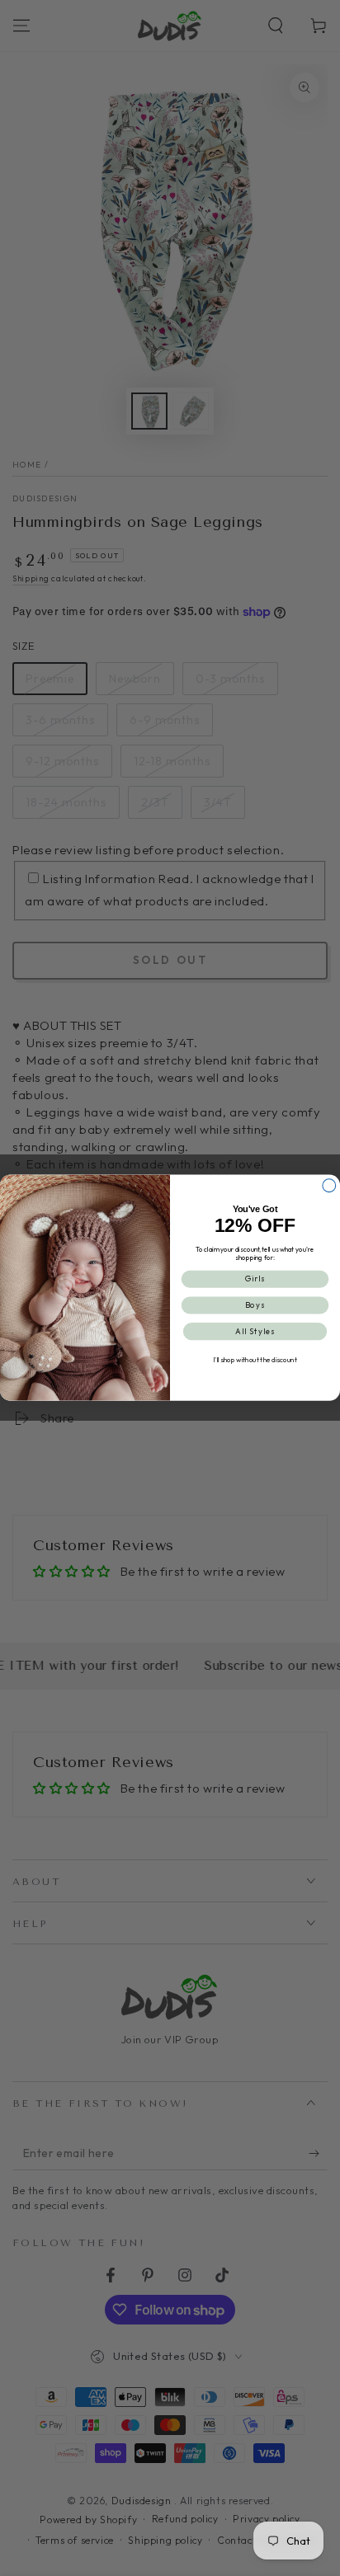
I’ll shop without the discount (255, 1360)
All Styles (255, 1332)
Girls (255, 1279)
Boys (255, 1305)
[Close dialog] (329, 1186)
